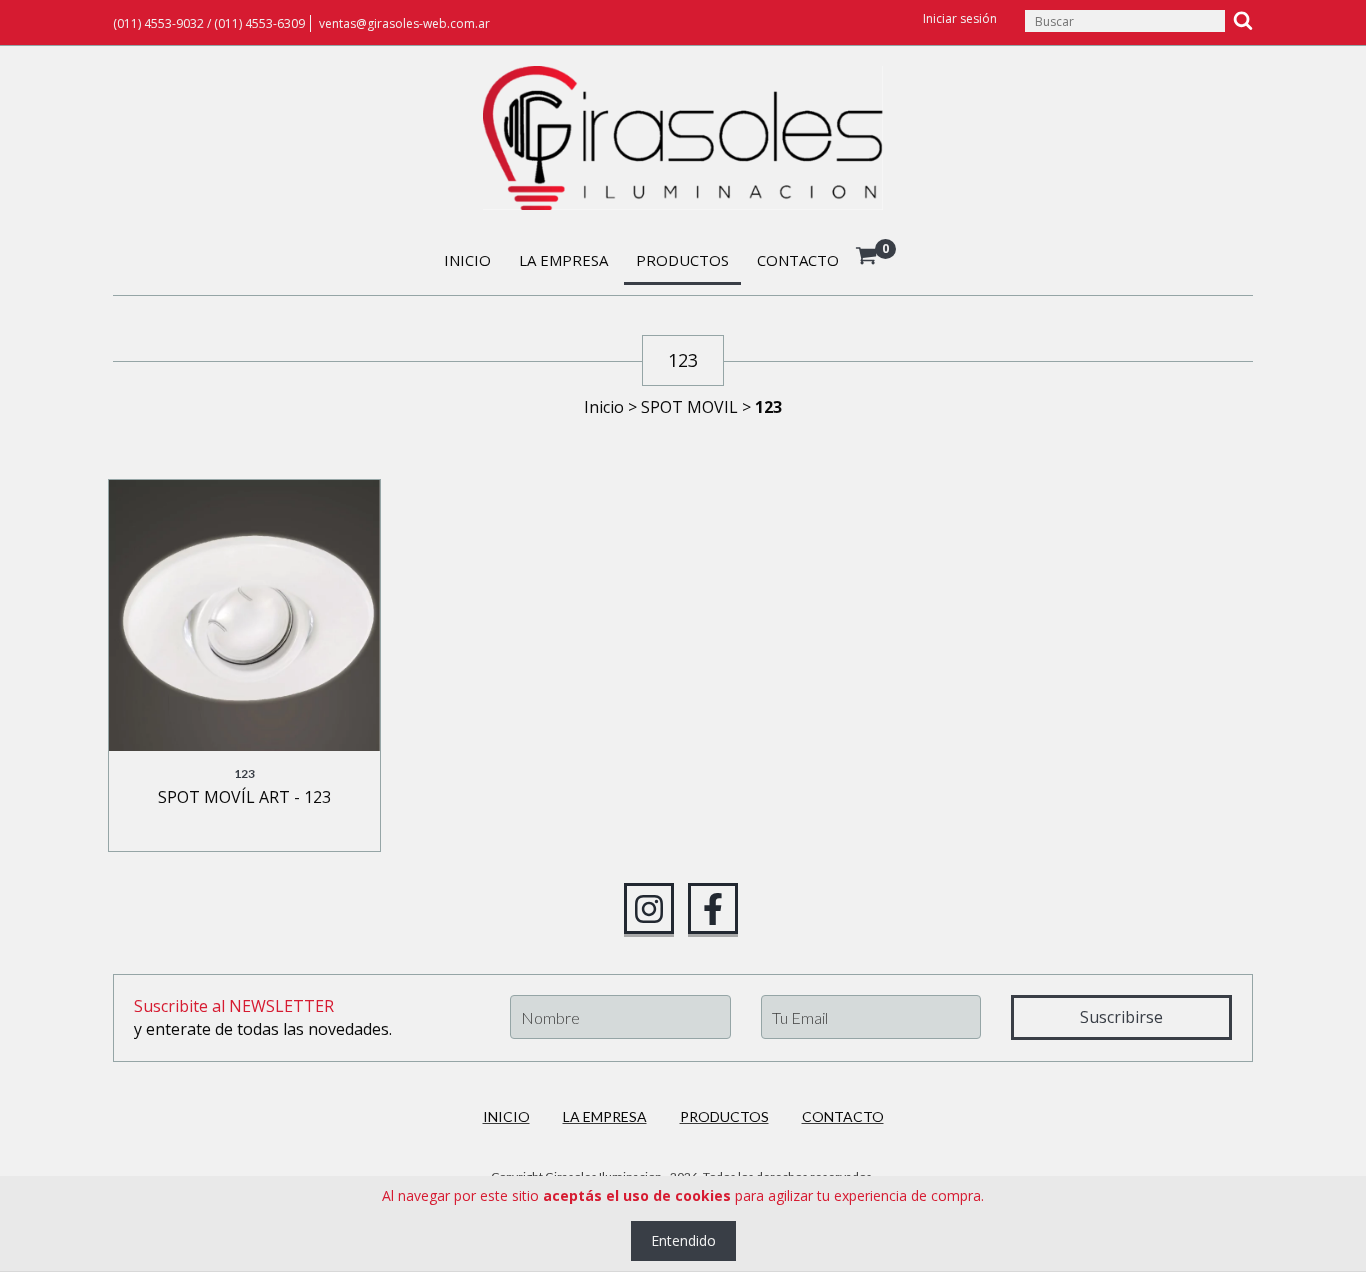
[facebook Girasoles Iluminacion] (713, 909)
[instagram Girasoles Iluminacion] (649, 909)
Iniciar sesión (960, 18)
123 (244, 773)
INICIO (467, 260)
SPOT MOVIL (689, 407)
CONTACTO (798, 260)
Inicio (604, 407)
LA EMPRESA (563, 260)
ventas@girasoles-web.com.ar (404, 23)
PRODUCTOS (682, 260)
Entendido (683, 1240)
